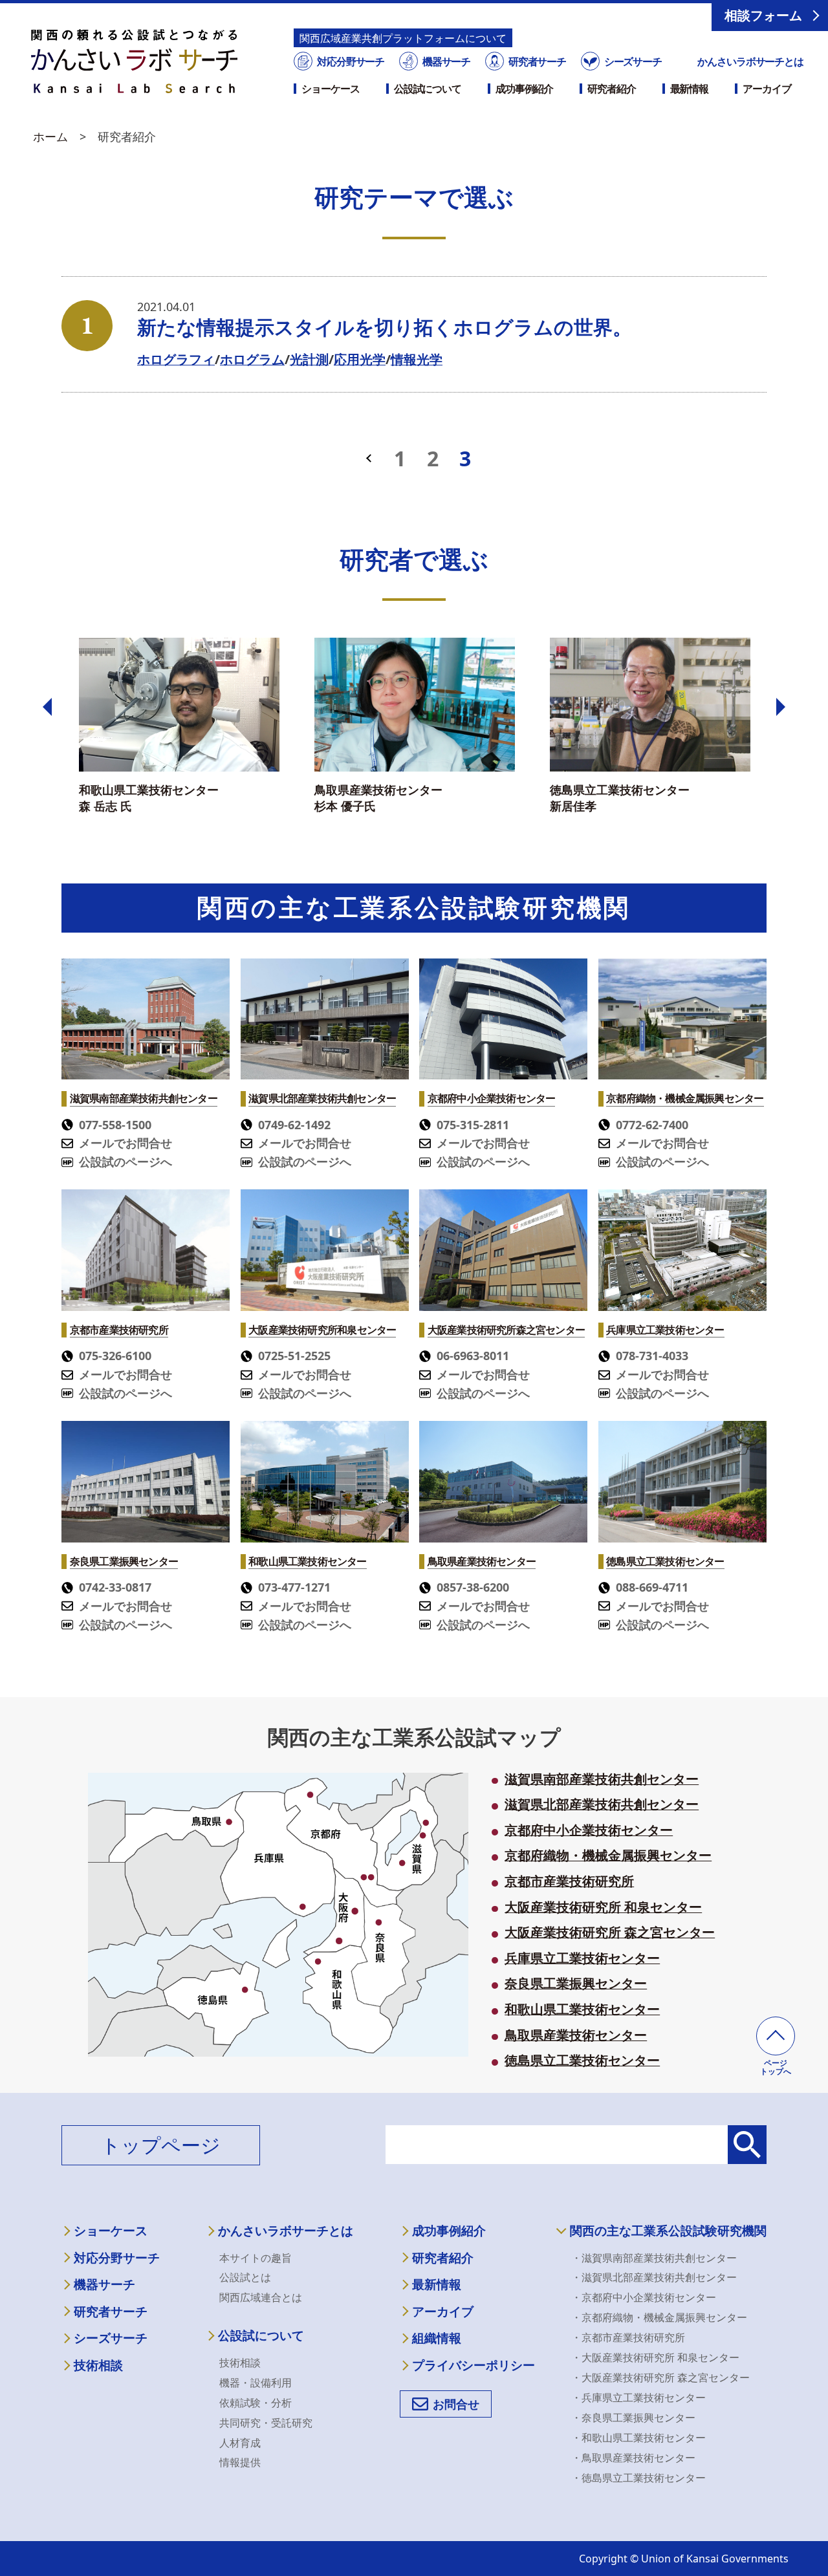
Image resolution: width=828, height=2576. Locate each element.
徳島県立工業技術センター (582, 2061)
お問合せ (456, 2404)
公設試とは (245, 2277)
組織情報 (437, 2338)
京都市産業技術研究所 (569, 1881)
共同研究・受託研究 (266, 2423)
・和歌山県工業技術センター (638, 2438)
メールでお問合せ (125, 1143)
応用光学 (360, 359)
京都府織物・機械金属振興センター (608, 1856)
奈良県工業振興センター (576, 1984)
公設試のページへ (125, 1162)
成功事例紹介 (524, 89)
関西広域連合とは (261, 2297)
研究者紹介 (611, 89)
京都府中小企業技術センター (589, 1830)
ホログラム (252, 359)
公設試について (428, 89)
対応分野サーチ (351, 61)
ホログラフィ (176, 359)
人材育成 (240, 2443)
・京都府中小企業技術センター (644, 2297)
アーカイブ (767, 89)
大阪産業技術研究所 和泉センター (603, 1907)
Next (781, 707)
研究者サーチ (537, 61)
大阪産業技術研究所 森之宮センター (610, 1932)
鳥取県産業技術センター (576, 2035)
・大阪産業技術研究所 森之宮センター (660, 2377)
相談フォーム (763, 15)
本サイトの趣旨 (256, 2258)
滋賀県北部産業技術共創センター (602, 1804)
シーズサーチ (633, 61)
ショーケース (330, 89)
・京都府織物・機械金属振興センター (659, 2317)
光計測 (309, 359)
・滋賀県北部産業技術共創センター (654, 2277)
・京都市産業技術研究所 (628, 2337)
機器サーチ (446, 61)
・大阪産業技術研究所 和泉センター (655, 2357)
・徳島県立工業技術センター (638, 2478)
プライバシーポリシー (474, 2365)
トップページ (161, 2145)
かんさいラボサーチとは (750, 61)
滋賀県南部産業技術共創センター (602, 1779)
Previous (47, 707)
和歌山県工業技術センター (582, 2009)
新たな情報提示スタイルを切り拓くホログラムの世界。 (385, 327)
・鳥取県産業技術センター (633, 2458)
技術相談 (98, 2365)
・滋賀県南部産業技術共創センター (654, 2258)
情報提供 (240, 2462)
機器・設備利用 (256, 2383)
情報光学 (417, 359)
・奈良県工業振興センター (633, 2418)
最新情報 (690, 89)
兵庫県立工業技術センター (582, 1958)
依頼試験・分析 (256, 2403)
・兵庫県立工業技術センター (638, 2397)
